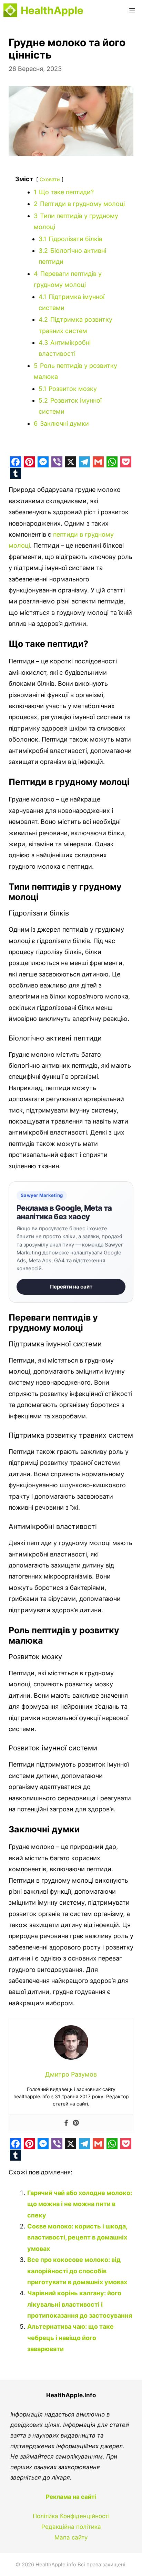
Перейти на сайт (71, 1287)
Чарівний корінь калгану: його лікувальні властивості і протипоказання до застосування (80, 2304)
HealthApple (52, 10)
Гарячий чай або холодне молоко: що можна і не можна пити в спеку (80, 2204)
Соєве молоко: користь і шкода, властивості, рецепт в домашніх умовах (77, 2237)
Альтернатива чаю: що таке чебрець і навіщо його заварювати (70, 2338)
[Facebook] (66, 2123)
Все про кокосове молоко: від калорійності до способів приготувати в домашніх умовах (77, 2271)
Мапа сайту (71, 2537)
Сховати (50, 179)
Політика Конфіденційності (71, 2516)
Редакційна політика (71, 2527)
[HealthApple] (10, 10)
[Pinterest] (76, 2123)
